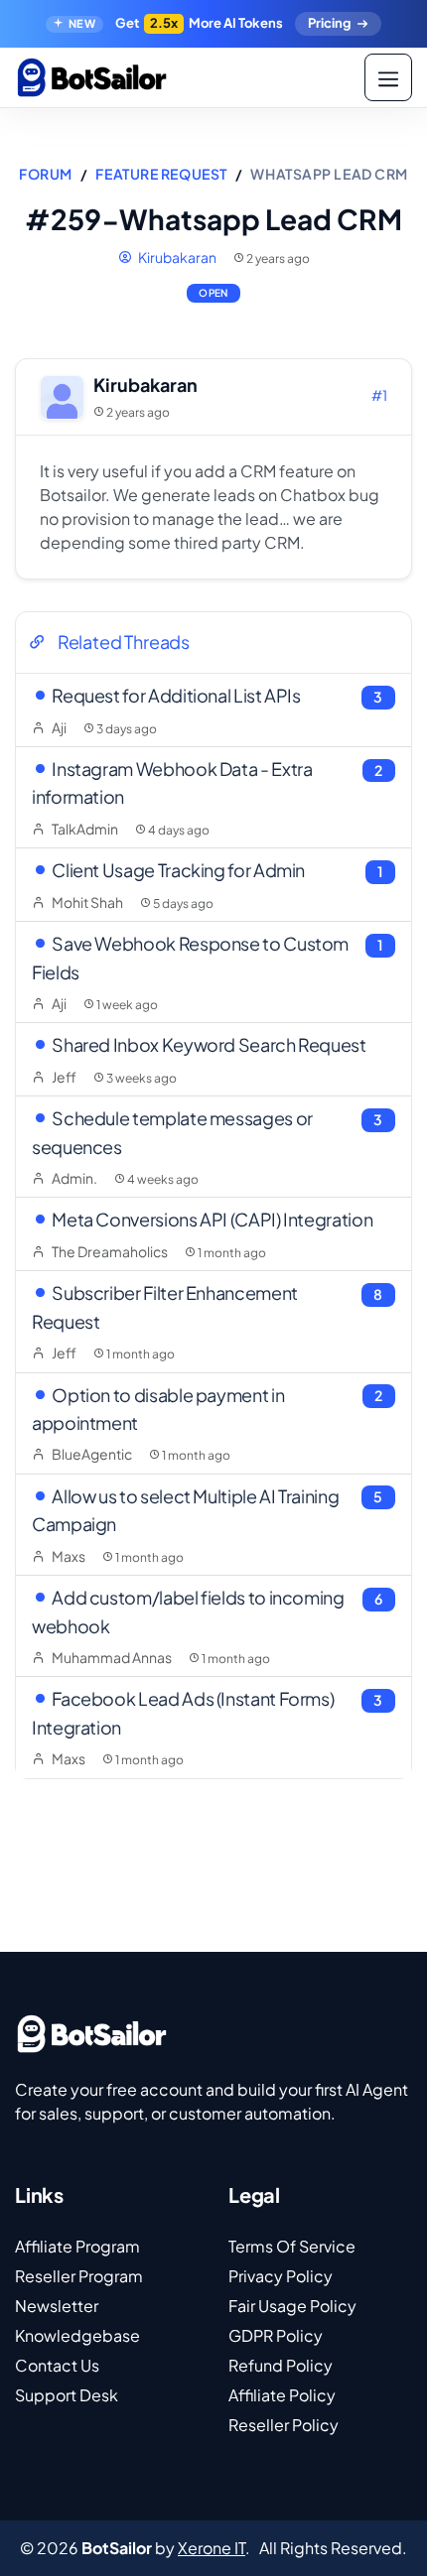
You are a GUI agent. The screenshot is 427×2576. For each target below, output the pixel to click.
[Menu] (388, 77)
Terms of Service (292, 2246)
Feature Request (161, 174)
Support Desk (67, 2395)
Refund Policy (281, 2365)
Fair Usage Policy (292, 2306)
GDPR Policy (276, 2335)
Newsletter (57, 2306)
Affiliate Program (77, 2246)
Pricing (329, 23)
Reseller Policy (284, 2425)
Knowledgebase (77, 2335)
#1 (379, 395)
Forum (46, 174)
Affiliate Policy (282, 2395)
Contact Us (57, 2365)
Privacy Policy (281, 2276)
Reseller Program (79, 2276)
